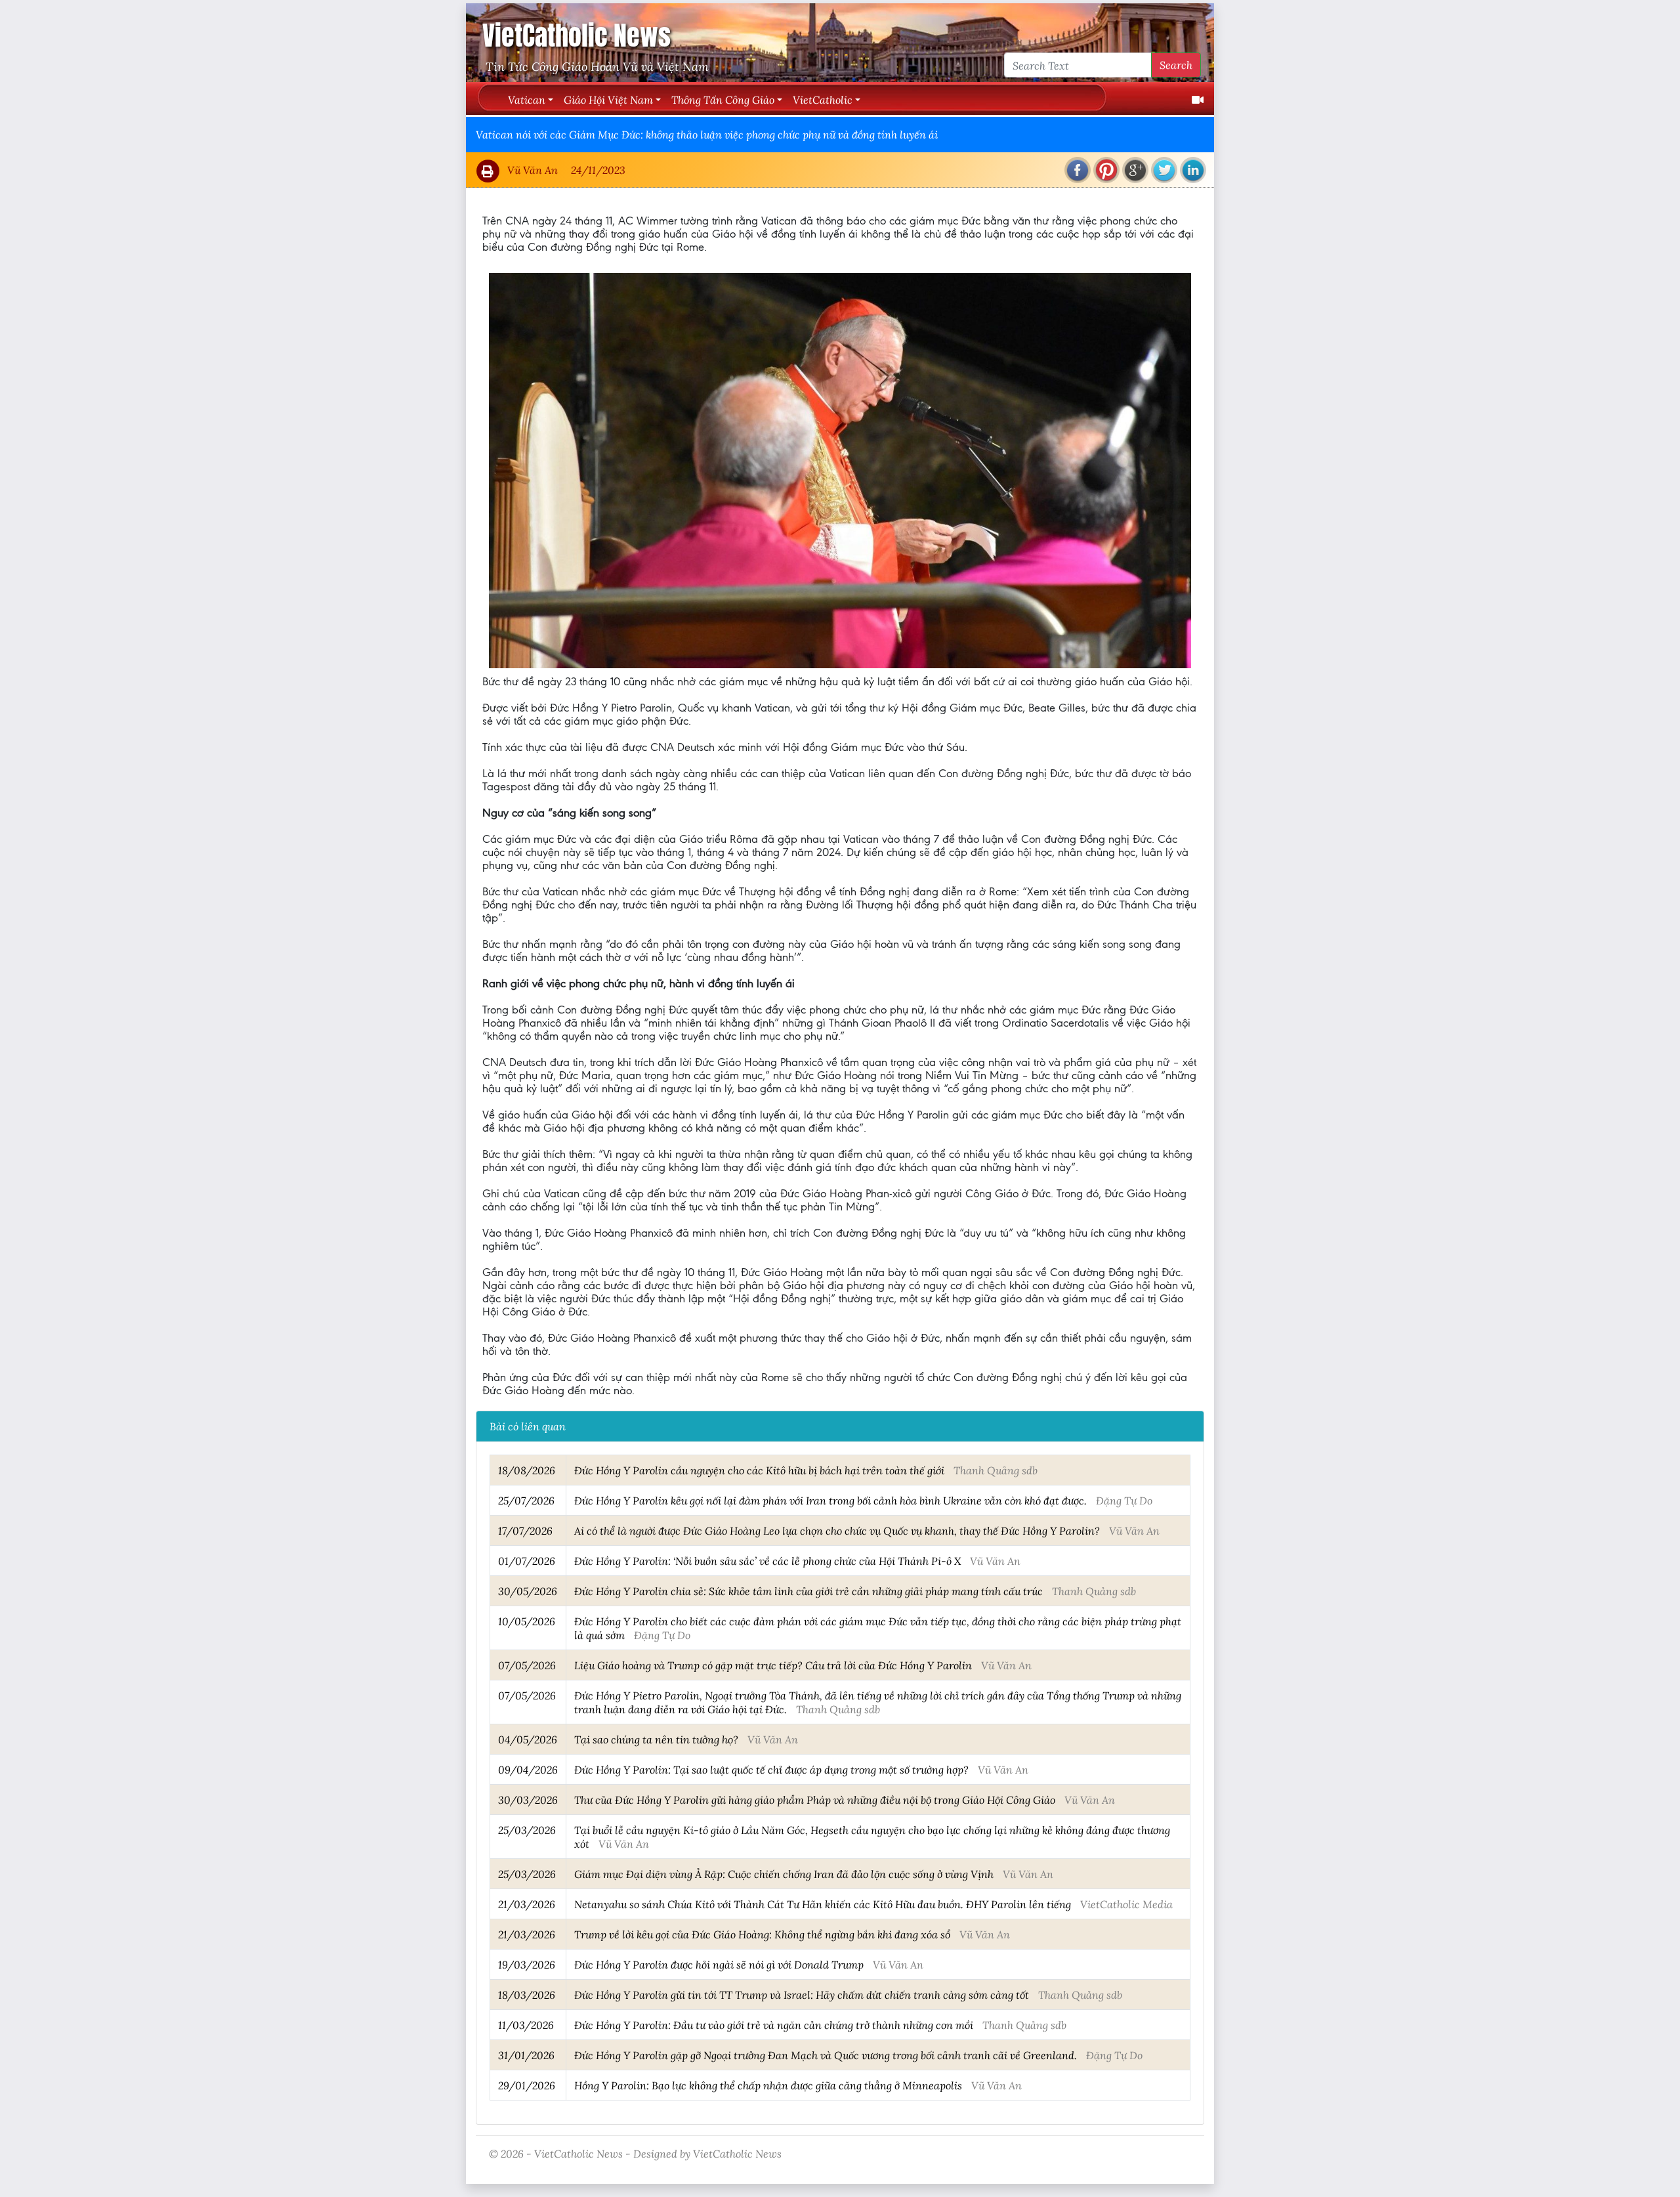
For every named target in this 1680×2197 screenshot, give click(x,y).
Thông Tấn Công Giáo (723, 99)
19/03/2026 (527, 1964)
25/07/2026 (526, 1500)
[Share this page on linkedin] (1193, 170)
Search (1176, 65)
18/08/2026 (527, 1470)
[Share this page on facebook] (1078, 170)
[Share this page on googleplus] (1135, 170)
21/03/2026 (527, 1904)
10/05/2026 (527, 1621)
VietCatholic (823, 99)
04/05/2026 (528, 1739)
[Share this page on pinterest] (1106, 170)
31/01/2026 (526, 2055)
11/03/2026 (526, 2025)
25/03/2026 (527, 1830)
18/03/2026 (527, 1994)
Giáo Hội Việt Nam (608, 99)
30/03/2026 (528, 1800)
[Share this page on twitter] (1164, 170)
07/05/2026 (527, 1665)
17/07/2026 (525, 1530)
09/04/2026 (528, 1769)
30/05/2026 (528, 1591)
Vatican (527, 99)
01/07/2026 (527, 1561)
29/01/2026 (527, 2085)
